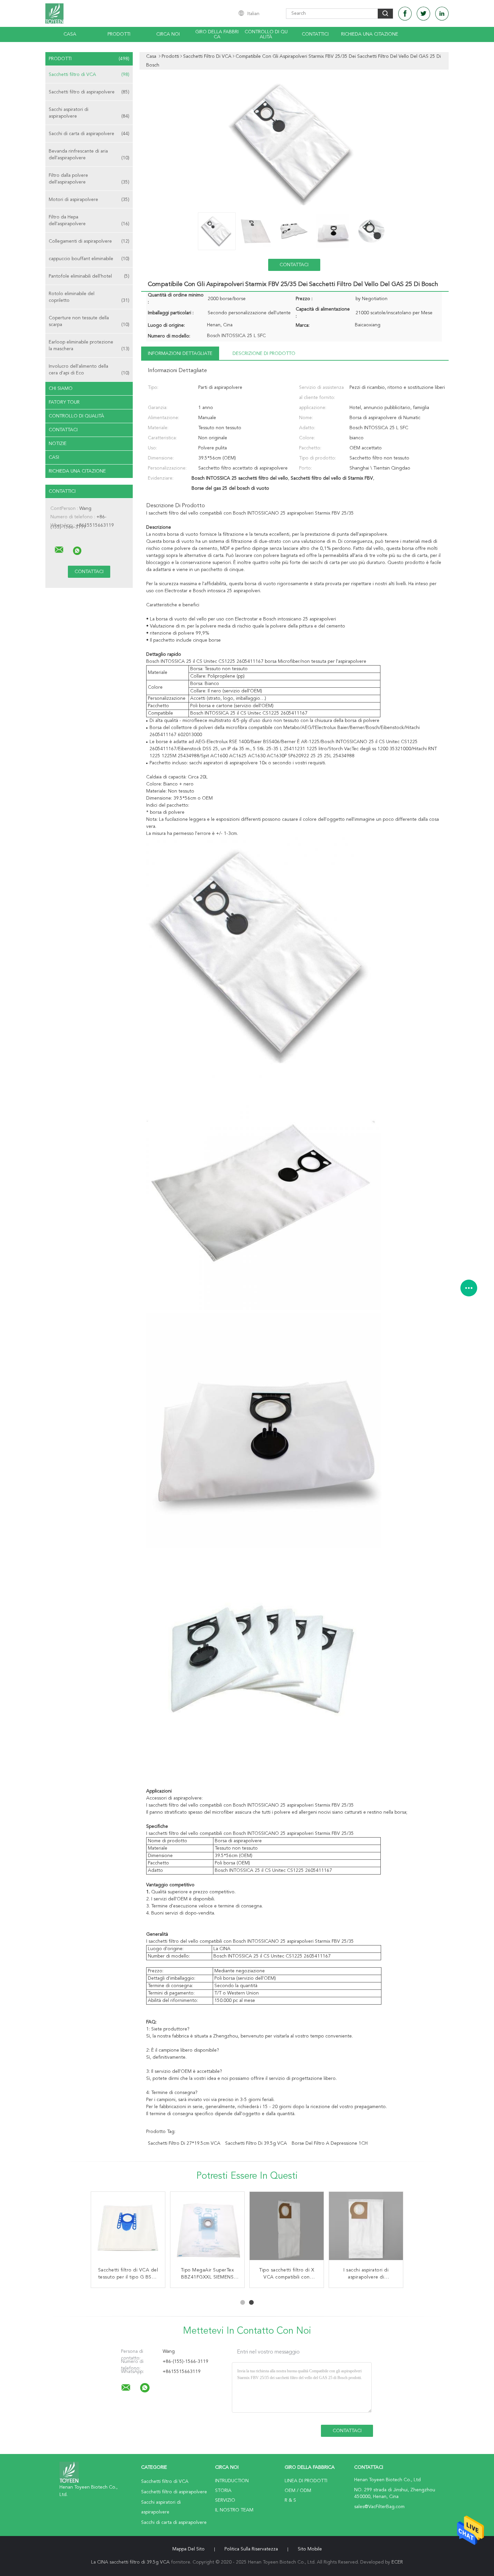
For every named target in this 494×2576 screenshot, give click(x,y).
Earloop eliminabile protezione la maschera (89, 346)
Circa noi (168, 34)
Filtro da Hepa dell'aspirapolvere (89, 220)
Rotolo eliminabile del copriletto (89, 297)
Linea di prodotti (306, 2481)
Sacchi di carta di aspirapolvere (89, 134)
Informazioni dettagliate (180, 354)
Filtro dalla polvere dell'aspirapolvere (89, 179)
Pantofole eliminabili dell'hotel (89, 276)
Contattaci (63, 430)
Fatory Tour (64, 402)
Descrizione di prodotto (264, 354)
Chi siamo (61, 389)
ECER (397, 2562)
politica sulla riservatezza (251, 2549)
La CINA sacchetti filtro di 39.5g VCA (130, 2562)
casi (54, 457)
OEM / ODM (298, 2491)
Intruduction (232, 2481)
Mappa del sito (189, 2549)
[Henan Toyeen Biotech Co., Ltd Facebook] (405, 14)
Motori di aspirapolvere (89, 200)
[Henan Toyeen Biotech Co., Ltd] (59, 550)
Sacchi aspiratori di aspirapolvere (89, 113)
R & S (290, 2500)
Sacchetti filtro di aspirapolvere (89, 92)
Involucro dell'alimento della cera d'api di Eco (89, 370)
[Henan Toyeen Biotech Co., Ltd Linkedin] (442, 14)
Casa (70, 34)
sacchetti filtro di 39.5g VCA (256, 2143)
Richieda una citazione (370, 34)
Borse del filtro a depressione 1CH (330, 2143)
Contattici (315, 34)
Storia (223, 2491)
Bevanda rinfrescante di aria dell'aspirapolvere (89, 155)
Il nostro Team (234, 2510)
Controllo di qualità (266, 34)
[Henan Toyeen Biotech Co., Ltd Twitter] (423, 14)
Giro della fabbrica (217, 34)
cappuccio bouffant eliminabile (89, 259)
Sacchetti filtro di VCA (89, 75)
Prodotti (119, 34)
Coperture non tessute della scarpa (89, 321)
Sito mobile (310, 2549)
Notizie (58, 444)
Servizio (225, 2500)
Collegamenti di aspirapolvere (89, 241)
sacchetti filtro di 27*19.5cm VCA (184, 2143)
